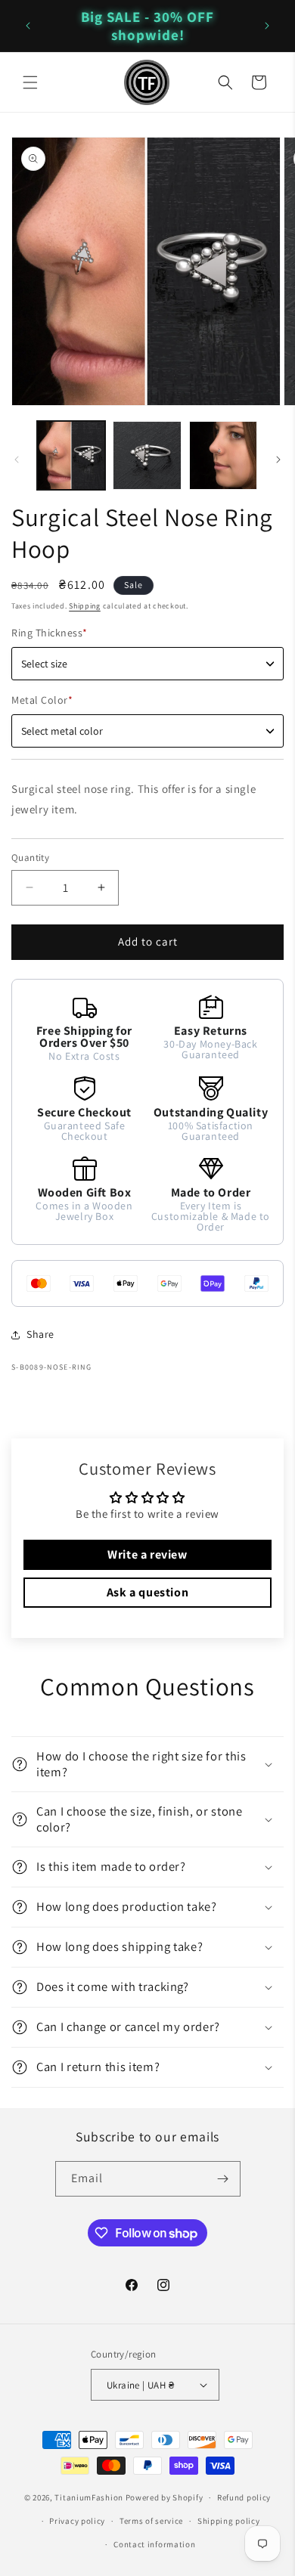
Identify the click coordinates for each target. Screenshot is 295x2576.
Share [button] (40, 1334)
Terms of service (151, 2521)
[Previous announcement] (28, 26)
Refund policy (244, 2497)
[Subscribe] (223, 2179)
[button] (30, 82)
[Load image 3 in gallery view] (223, 455)
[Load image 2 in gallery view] (147, 455)
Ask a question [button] (147, 1592)
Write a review (147, 1554)
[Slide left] (17, 460)
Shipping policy (229, 2521)
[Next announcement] (267, 26)
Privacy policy (77, 2521)
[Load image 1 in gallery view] (71, 455)
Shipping (85, 606)
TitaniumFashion (89, 2497)
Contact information (154, 2544)
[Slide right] (278, 460)
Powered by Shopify (165, 2497)
